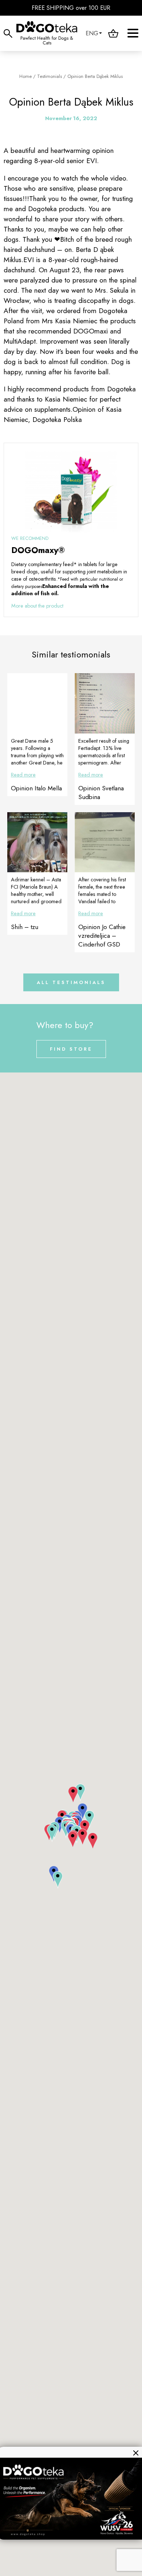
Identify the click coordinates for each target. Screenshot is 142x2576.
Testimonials (50, 76)
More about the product (37, 606)
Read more (23, 775)
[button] (73, 1795)
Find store (71, 1049)
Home (25, 76)
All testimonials (71, 982)
